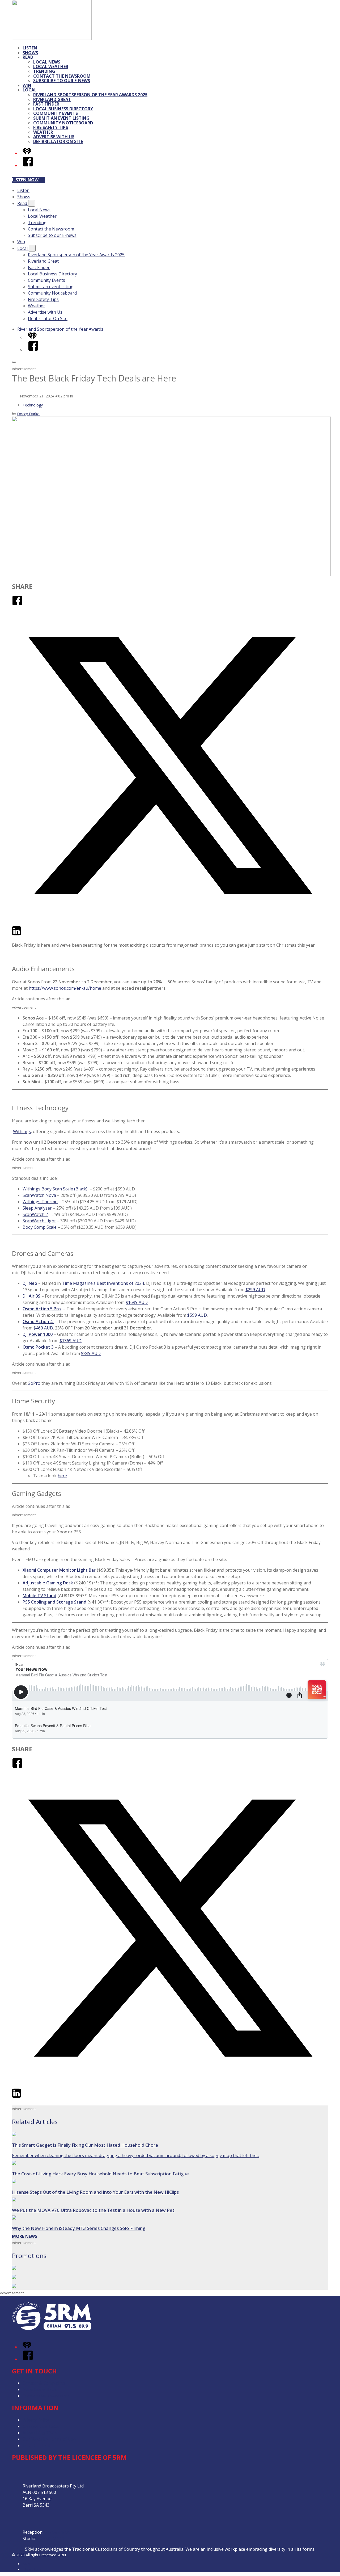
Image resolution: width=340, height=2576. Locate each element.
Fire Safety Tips (51, 127)
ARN (26, 2564)
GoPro (34, 1383)
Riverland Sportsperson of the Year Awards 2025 (90, 95)
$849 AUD (91, 1353)
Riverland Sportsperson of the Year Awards (60, 329)
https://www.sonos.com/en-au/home (65, 988)
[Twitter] (170, 922)
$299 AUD (255, 1290)
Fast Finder (46, 104)
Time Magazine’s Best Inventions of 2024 (103, 1283)
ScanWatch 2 (35, 1214)
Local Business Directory (63, 109)
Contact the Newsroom (62, 76)
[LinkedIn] (16, 934)
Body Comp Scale (40, 1227)
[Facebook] (28, 165)
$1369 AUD (71, 1341)
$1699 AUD (137, 1302)
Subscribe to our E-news (62, 81)
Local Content (36, 2445)
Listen (30, 48)
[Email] (26, 934)
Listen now (25, 180)
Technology (33, 405)
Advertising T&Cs (40, 2433)
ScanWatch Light (39, 1221)
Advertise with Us (54, 137)
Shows (30, 53)
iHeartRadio (33, 2569)
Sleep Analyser (37, 1208)
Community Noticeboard (63, 123)
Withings (22, 1131)
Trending (44, 71)
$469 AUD (43, 1328)
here (62, 1476)
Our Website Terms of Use (49, 2439)
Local (30, 90)
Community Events (56, 113)
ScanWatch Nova (39, 1195)
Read (28, 57)
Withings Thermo (40, 1202)
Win (27, 85)
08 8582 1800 (57, 2532)
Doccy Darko (28, 414)
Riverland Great (52, 99)
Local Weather (51, 66)
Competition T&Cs (41, 2426)
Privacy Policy (36, 2420)
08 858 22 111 (51, 2539)
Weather (43, 132)
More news (25, 2236)
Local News (47, 62)
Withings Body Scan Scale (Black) (55, 1189)
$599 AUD (197, 1315)
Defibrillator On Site (58, 141)
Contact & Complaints (44, 2383)
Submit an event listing (61, 118)
